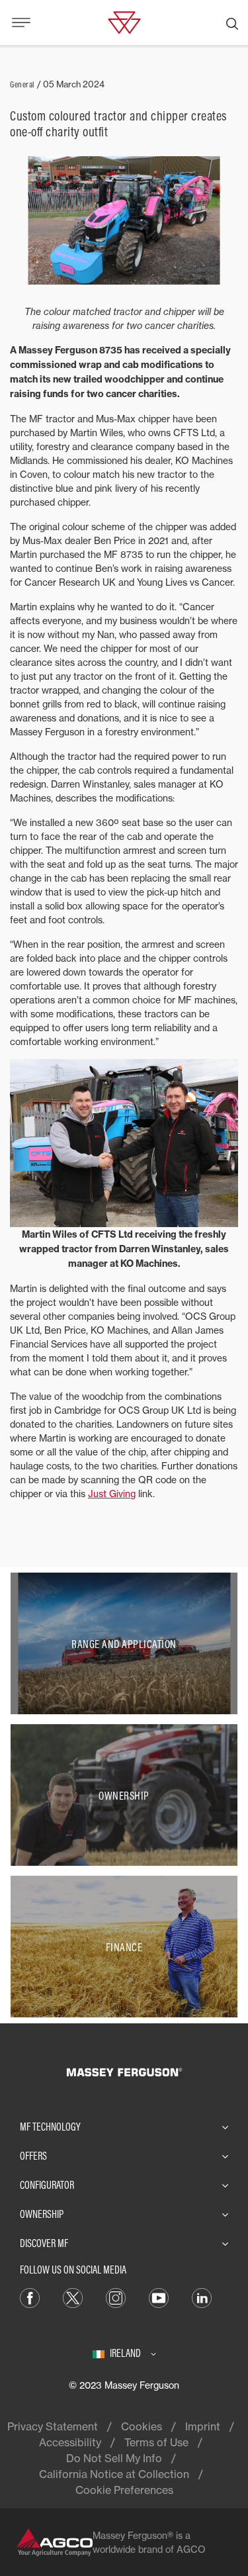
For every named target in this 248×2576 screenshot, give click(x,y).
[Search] (232, 23)
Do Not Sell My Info (114, 2458)
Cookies (142, 2426)
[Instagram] (116, 2297)
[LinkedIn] (202, 2297)
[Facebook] (30, 2297)
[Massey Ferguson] (124, 21)
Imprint (203, 2426)
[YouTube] (159, 2297)
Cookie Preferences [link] (124, 2490)
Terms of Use (156, 2442)
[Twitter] (73, 2297)
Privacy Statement (53, 2426)
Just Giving (112, 1494)
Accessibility (70, 2442)
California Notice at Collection (114, 2474)
